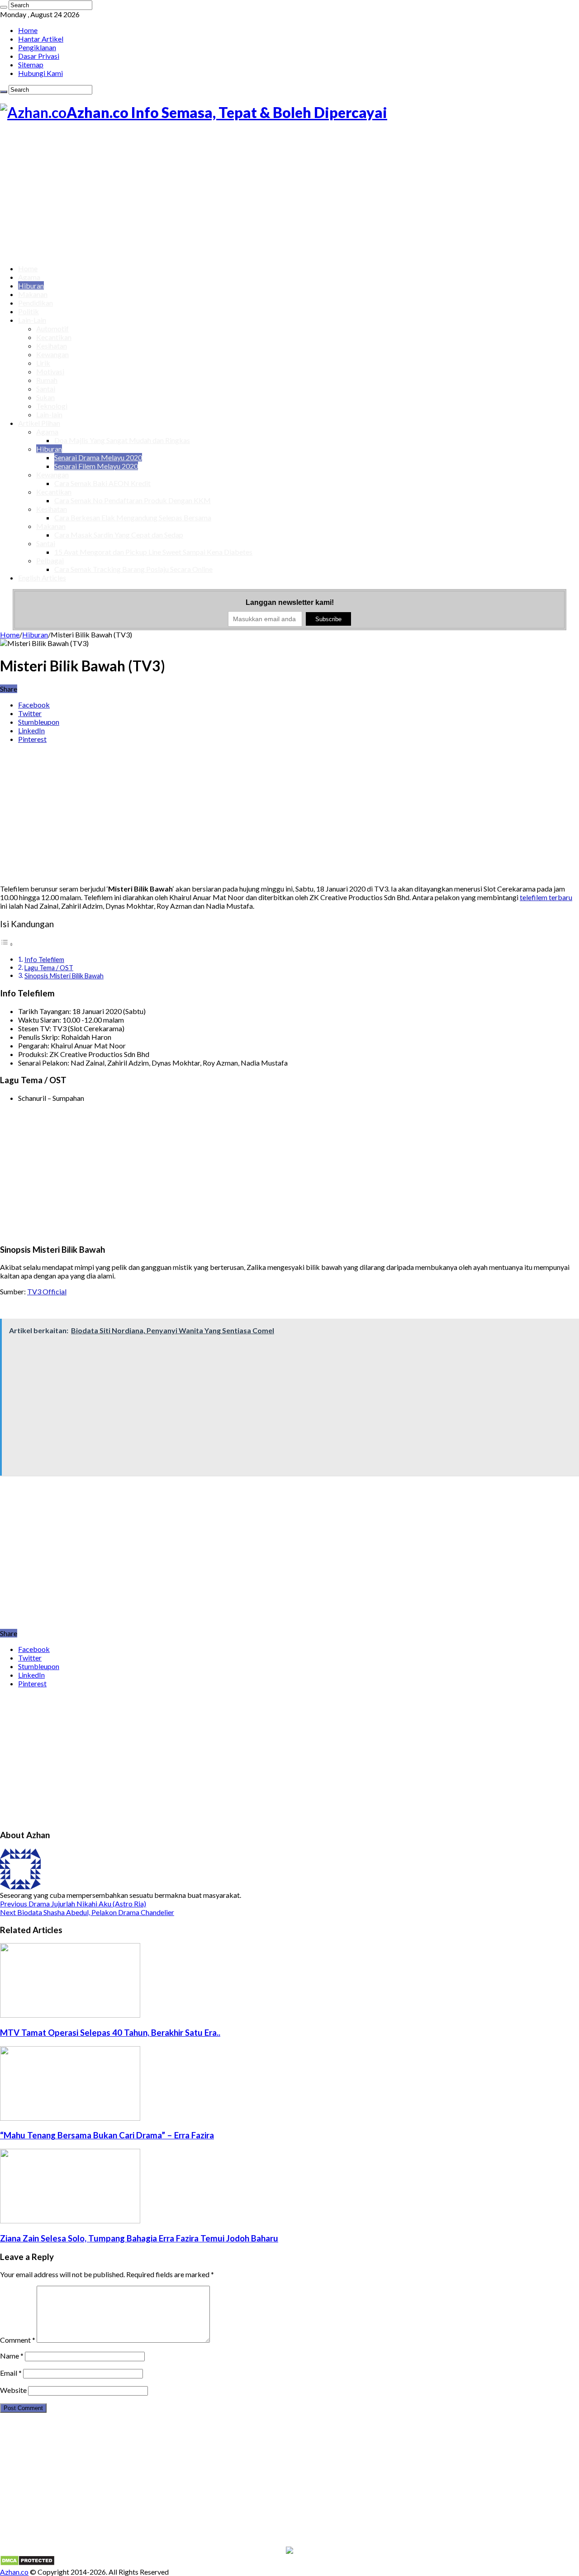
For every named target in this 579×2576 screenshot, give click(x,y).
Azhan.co (14, 2572)
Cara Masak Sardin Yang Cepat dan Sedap (119, 535)
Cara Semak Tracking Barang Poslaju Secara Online (133, 569)
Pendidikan (36, 303)
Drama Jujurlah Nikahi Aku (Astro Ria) (73, 1904)
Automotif (52, 328)
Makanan (33, 294)
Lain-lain (49, 414)
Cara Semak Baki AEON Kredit (102, 483)
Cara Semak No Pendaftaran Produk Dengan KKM (133, 500)
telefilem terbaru (546, 897)
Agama (29, 277)
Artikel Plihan (39, 423)
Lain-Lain (32, 320)
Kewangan (52, 354)
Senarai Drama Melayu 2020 (98, 457)
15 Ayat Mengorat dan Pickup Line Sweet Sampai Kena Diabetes (153, 552)
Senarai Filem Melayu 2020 (96, 466)
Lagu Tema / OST (49, 968)
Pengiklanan (37, 47)
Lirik (43, 363)
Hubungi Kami (40, 73)
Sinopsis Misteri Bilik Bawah (64, 976)
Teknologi (52, 406)
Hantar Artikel (41, 39)
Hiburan (31, 285)
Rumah (47, 380)
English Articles (42, 578)
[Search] (4, 7)
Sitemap (31, 64)
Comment (18, 2340)
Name (12, 2356)
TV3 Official (47, 1291)
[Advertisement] (289, 193)
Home (28, 30)
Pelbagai (50, 560)
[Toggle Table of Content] (7, 944)
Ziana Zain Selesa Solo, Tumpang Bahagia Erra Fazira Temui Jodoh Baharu (139, 2238)
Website (13, 2390)
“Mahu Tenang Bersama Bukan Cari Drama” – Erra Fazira (107, 2135)
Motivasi (50, 371)
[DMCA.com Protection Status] (27, 2563)
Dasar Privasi (39, 56)
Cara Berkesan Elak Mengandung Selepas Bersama (133, 517)
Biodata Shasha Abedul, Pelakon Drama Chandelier (87, 1912)
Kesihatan (52, 346)
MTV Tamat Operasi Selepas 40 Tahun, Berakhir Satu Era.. (110, 2033)
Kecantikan (54, 337)
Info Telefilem (44, 960)
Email (11, 2373)
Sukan (45, 397)
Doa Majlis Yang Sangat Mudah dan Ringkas (122, 440)
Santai (46, 389)
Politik (28, 311)
